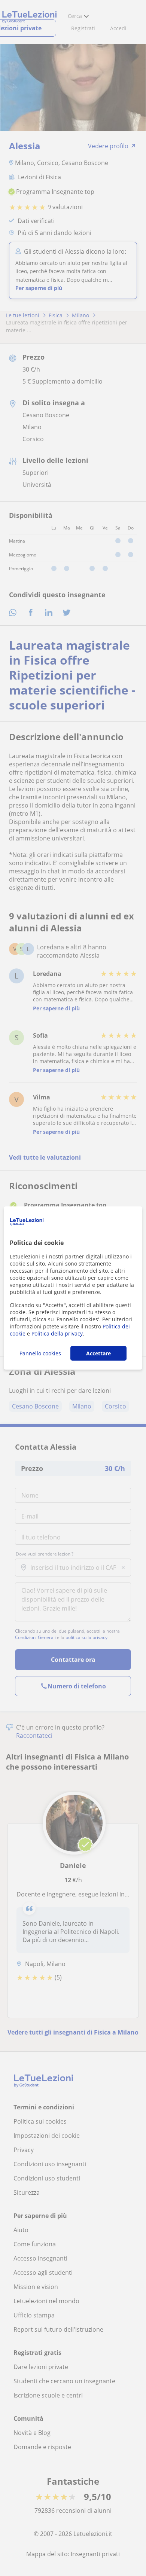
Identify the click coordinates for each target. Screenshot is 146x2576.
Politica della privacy (57, 1333)
